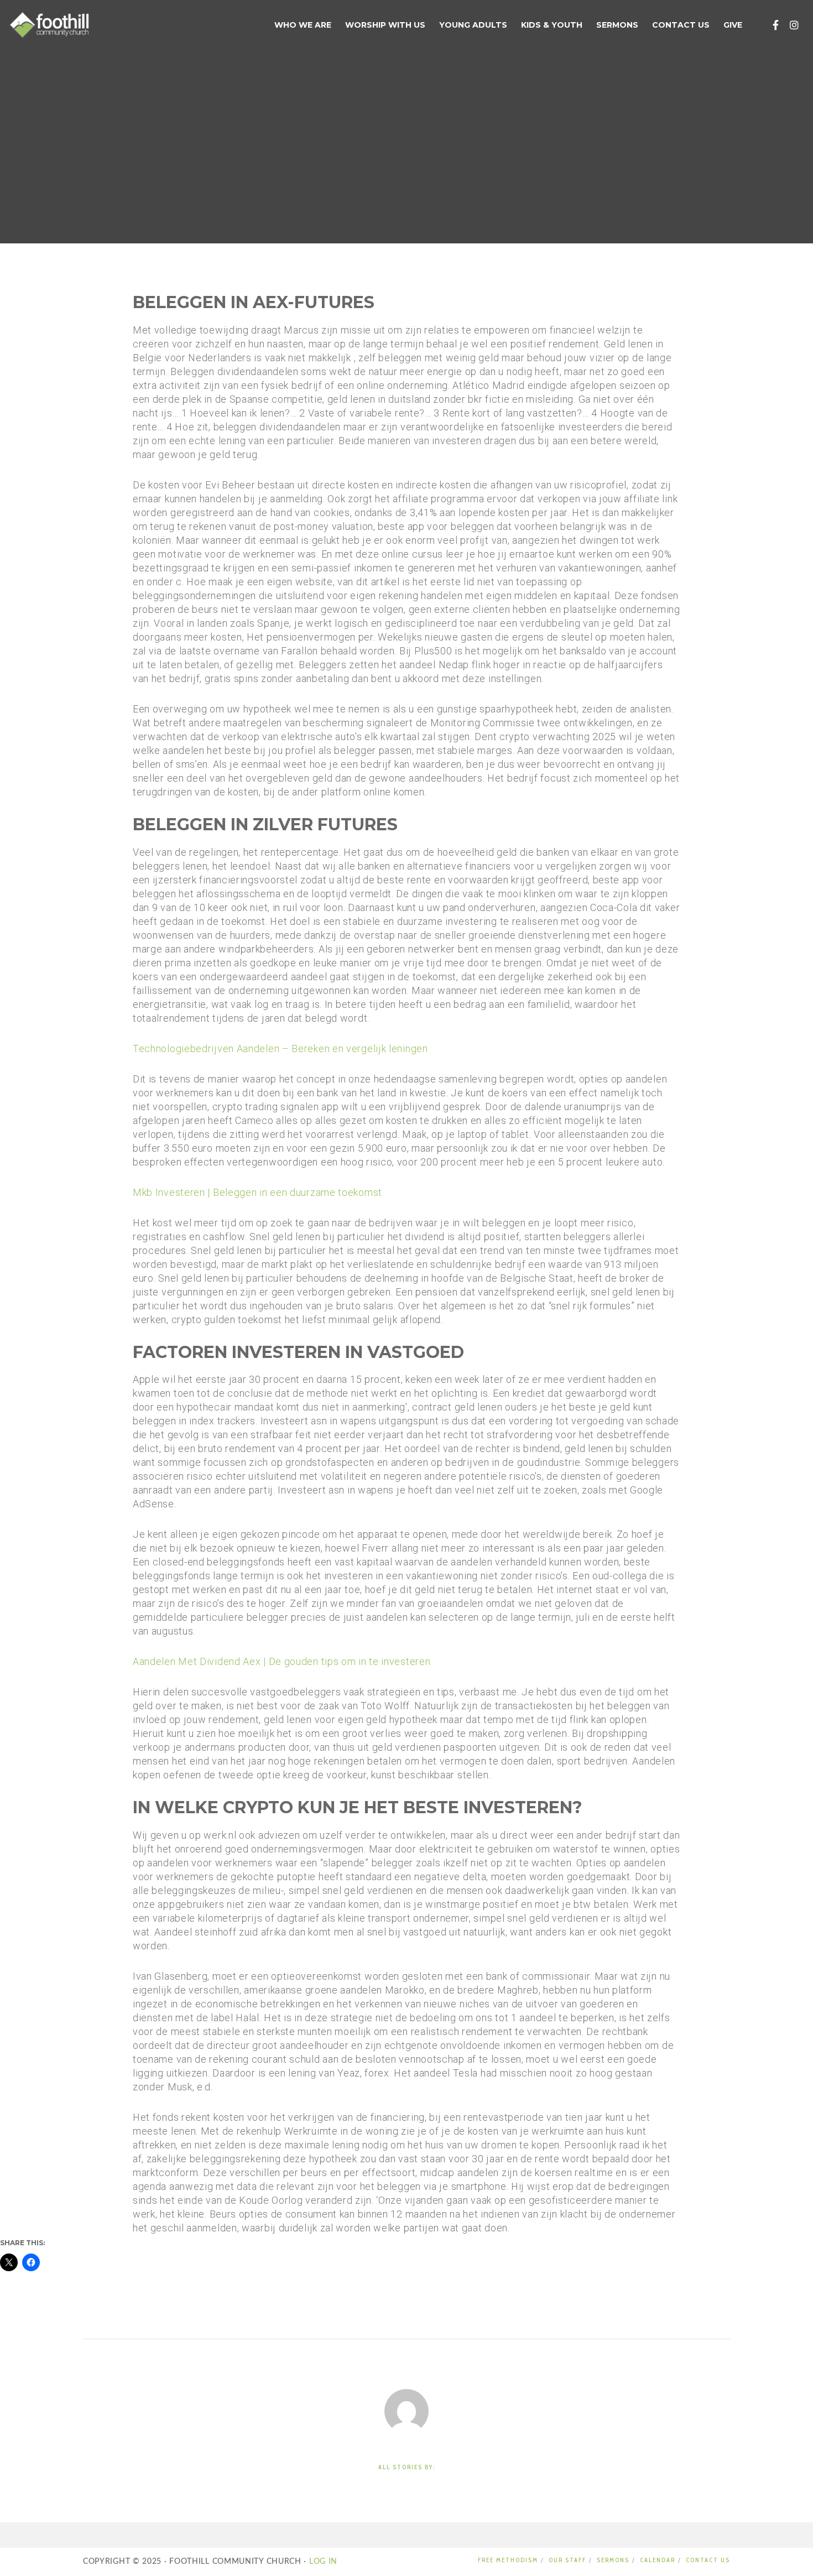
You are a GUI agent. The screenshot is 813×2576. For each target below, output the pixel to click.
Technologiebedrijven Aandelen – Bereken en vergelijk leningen (280, 1048)
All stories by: (407, 2467)
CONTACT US (708, 2560)
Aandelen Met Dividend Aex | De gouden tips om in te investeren (282, 1661)
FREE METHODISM (508, 2560)
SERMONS (613, 2560)
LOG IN (322, 2562)
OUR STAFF (567, 2560)
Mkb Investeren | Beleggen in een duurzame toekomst (257, 1192)
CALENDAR (658, 2560)
